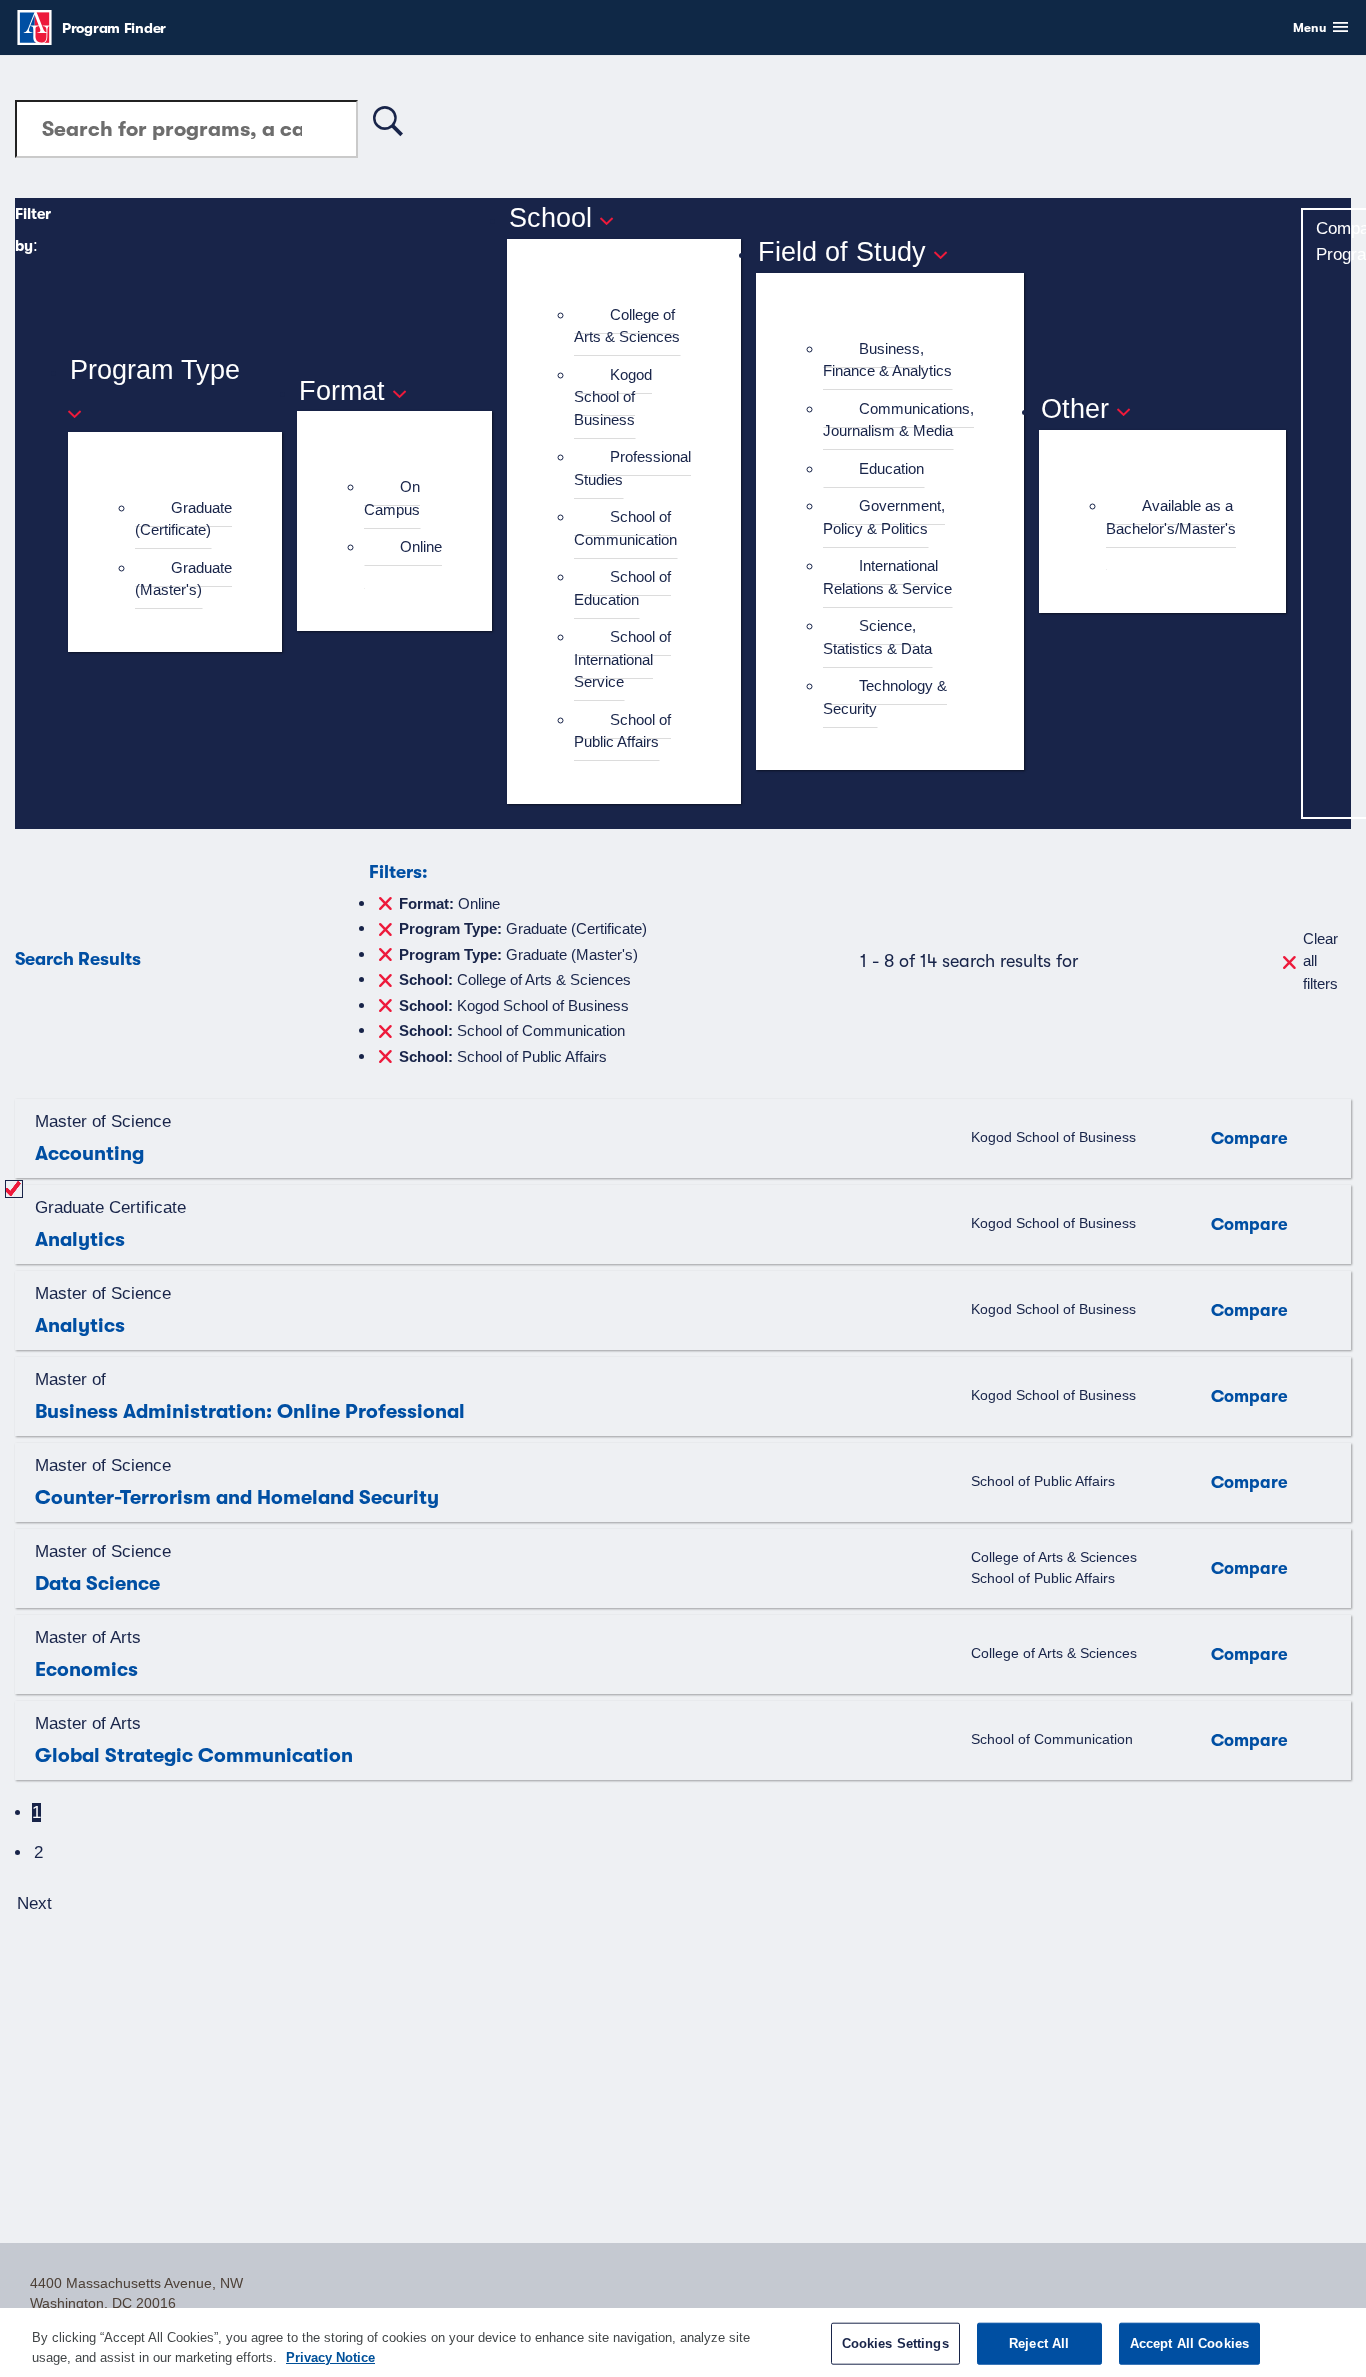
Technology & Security (885, 697)
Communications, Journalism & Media (898, 420)
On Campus (392, 498)
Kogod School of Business (613, 397)
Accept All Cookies (1189, 2343)
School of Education (622, 588)
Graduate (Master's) (183, 579)
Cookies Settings (895, 2343)
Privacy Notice (330, 2356)
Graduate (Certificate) (183, 519)
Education (891, 468)
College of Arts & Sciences (627, 326)
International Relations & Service (887, 577)
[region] (683, 2342)
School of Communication (625, 528)
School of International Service (622, 659)
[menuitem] (183, 519)
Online (421, 546)
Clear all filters (1320, 961)
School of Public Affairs (622, 731)
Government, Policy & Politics (884, 517)
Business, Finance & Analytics (887, 360)
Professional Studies (632, 468)
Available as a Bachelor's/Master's (1171, 517)
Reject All (1039, 2343)
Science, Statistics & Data (877, 637)
